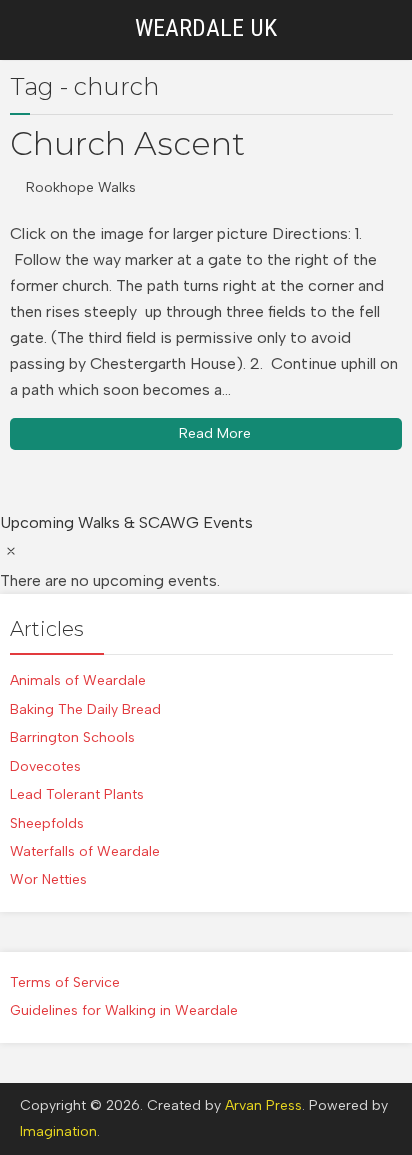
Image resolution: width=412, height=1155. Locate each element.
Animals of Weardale (78, 680)
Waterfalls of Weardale (85, 851)
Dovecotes (45, 766)
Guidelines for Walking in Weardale (124, 1010)
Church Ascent (127, 143)
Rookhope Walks (81, 187)
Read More (215, 433)
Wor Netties (48, 879)
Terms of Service (65, 982)
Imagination (58, 1131)
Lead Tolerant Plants (77, 794)
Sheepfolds (47, 823)
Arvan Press (263, 1105)
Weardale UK (206, 28)
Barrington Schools (72, 737)
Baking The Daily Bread (85, 709)
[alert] (206, 565)
